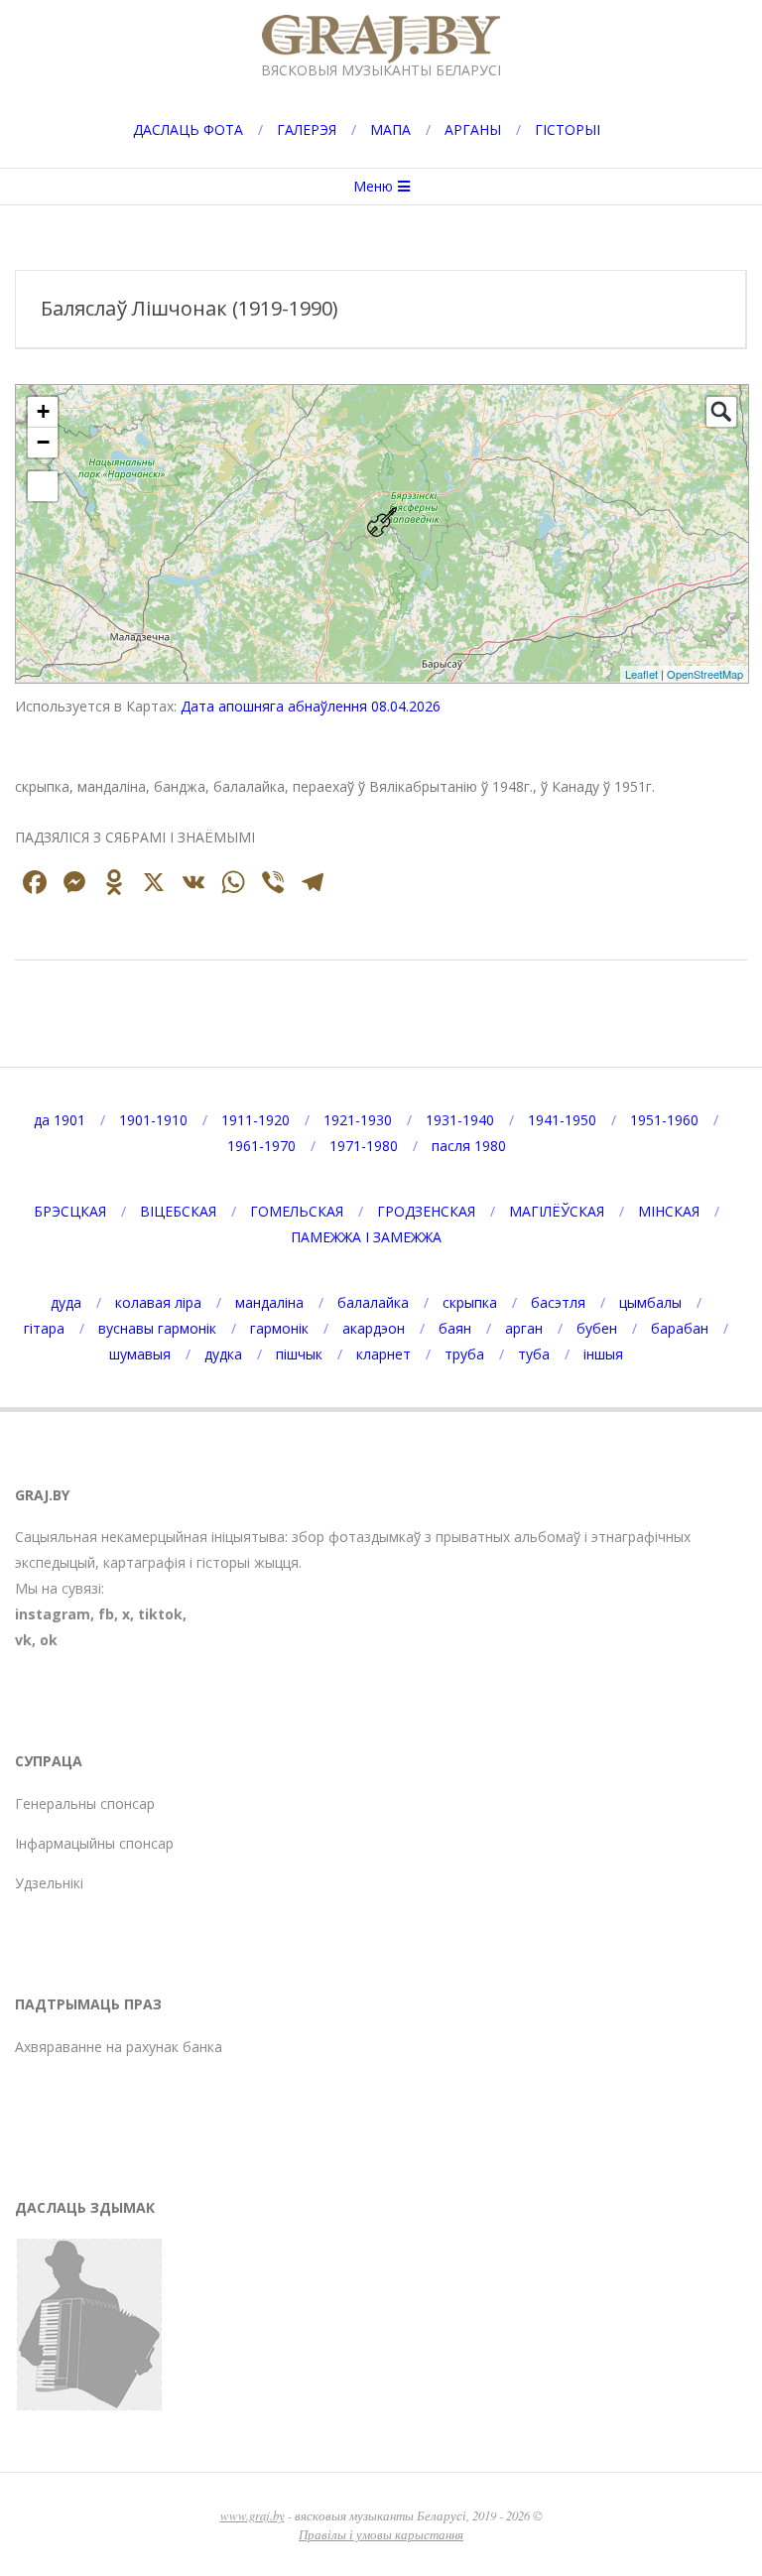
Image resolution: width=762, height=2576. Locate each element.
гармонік (279, 1328)
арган (524, 1328)
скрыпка (470, 1302)
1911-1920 (255, 1120)
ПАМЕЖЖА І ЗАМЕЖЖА (366, 1237)
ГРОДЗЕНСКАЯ (426, 1211)
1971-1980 (364, 1146)
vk (23, 1640)
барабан (680, 1328)
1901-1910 (153, 1120)
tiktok (160, 1614)
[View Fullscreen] (43, 486)
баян (455, 1328)
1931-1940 (460, 1120)
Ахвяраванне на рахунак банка (119, 2047)
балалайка (373, 1302)
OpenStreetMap (705, 674)
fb (106, 1614)
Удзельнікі (49, 1883)
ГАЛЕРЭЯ (307, 129)
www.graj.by (253, 2515)
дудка (223, 1354)
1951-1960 (664, 1120)
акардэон (374, 1328)
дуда (66, 1302)
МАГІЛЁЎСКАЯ (557, 1211)
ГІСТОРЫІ (568, 129)
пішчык (299, 1354)
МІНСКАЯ (669, 1211)
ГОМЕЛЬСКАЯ (297, 1211)
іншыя (603, 1354)
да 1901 (60, 1120)
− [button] (43, 442)
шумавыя (140, 1354)
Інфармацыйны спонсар (94, 1843)
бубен (597, 1328)
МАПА (390, 129)
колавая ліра (158, 1302)
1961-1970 (261, 1146)
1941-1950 (562, 1120)
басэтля (558, 1302)
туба (534, 1354)
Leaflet (641, 674)
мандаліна (269, 1302)
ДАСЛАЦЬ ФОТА (188, 129)
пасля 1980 (469, 1146)
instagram (53, 1614)
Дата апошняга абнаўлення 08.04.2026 (311, 706)
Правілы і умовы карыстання (381, 2534)
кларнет (383, 1354)
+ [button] (43, 411)
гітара (44, 1328)
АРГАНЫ (473, 129)
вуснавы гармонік (157, 1328)
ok (49, 1640)
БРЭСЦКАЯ (70, 1211)
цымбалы (650, 1302)
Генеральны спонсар (85, 1803)
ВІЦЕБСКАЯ (178, 1211)
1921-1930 (358, 1120)
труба (464, 1354)
